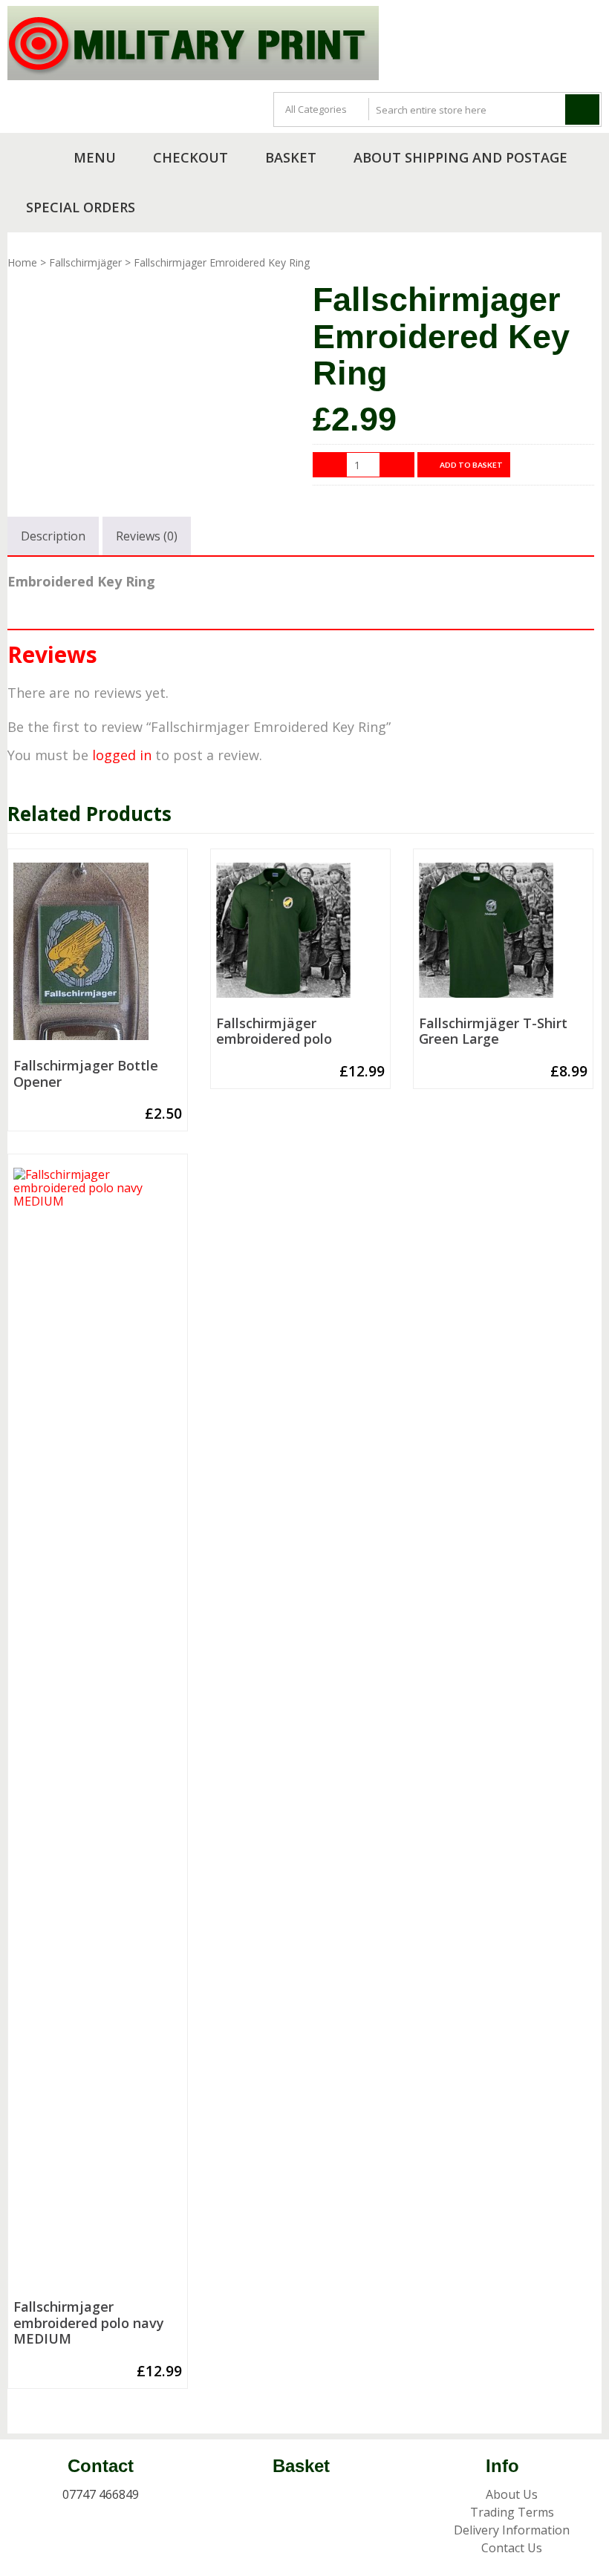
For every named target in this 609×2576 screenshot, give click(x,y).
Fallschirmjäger (85, 262)
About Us (512, 2494)
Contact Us (512, 2548)
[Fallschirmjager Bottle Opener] (98, 957)
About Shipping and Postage (460, 157)
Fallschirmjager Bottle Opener (86, 1074)
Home (22, 262)
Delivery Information (512, 2530)
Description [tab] (53, 536)
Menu (95, 157)
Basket (291, 157)
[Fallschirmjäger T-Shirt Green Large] (503, 936)
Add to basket (471, 465)
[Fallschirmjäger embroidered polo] (300, 936)
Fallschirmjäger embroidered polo (274, 1032)
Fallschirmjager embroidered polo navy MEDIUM (89, 2323)
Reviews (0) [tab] (147, 536)
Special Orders (81, 207)
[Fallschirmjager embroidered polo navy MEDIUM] (98, 1730)
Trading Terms (512, 2512)
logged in (122, 755)
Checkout (190, 157)
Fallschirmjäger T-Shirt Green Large (493, 1032)
